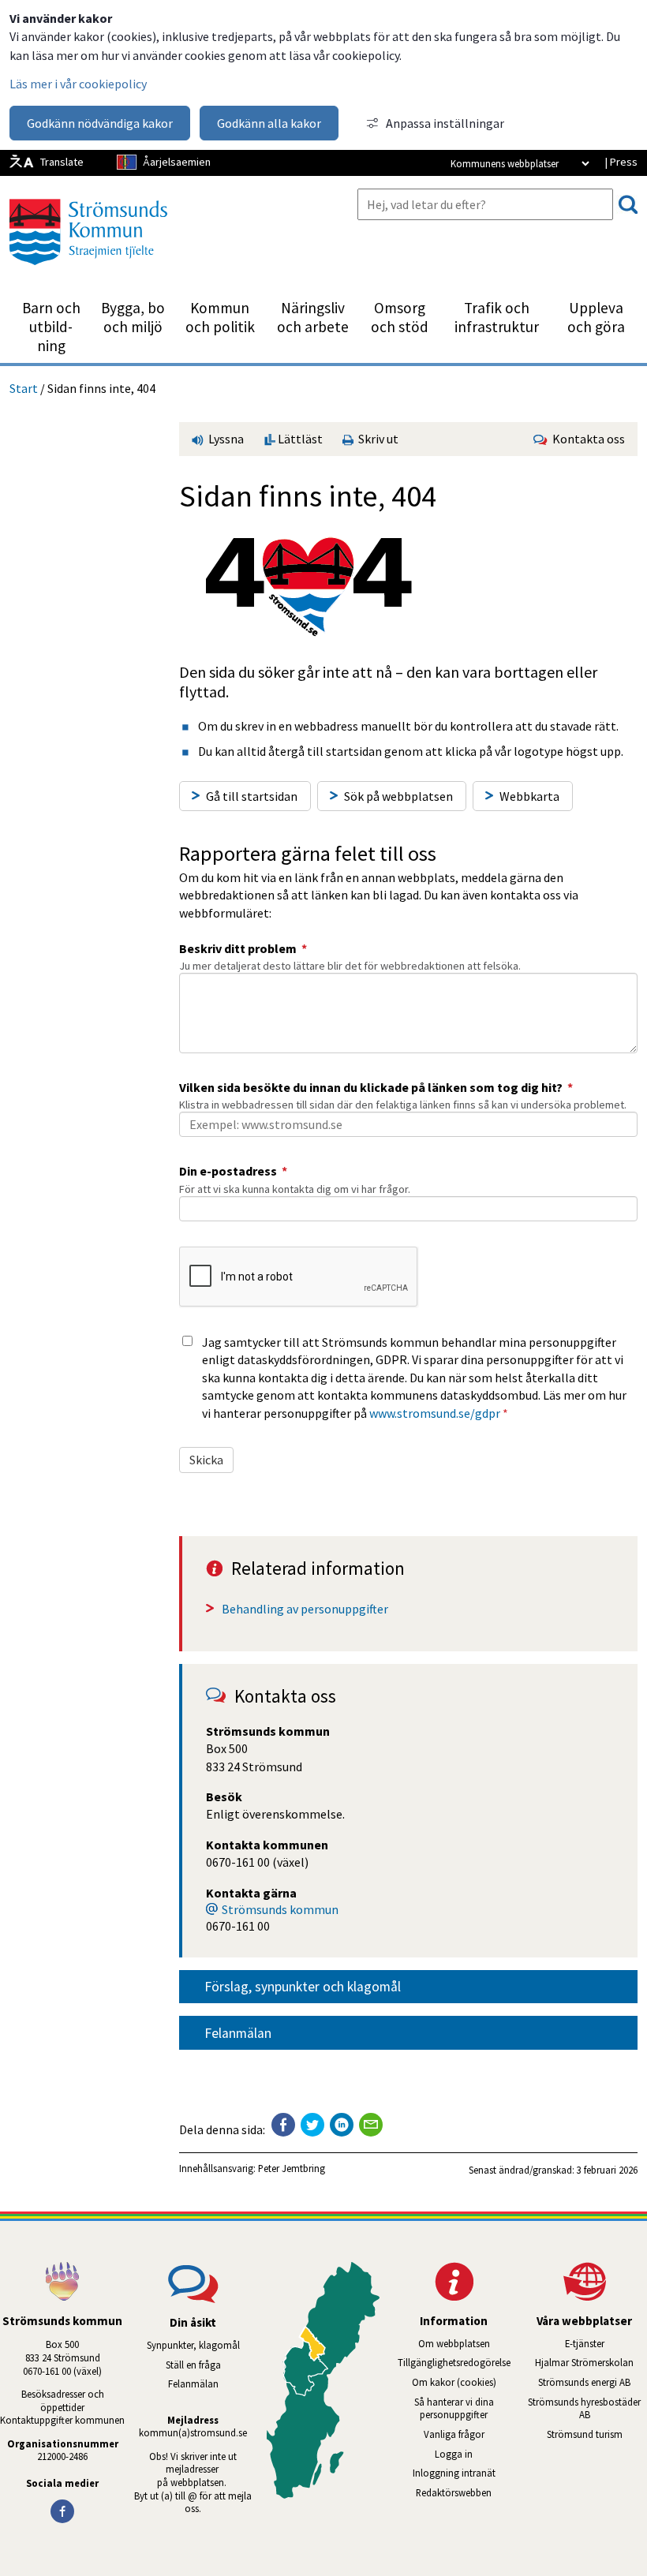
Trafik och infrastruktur (497, 317)
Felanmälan (238, 2033)
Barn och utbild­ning (51, 327)
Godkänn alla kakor (269, 123)
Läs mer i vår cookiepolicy (78, 84)
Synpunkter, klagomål (193, 2345)
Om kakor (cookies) (454, 2382)
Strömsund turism (597, 2434)
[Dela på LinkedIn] (342, 2125)
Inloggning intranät (464, 2473)
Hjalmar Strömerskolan (591, 2362)
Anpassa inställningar (445, 123)
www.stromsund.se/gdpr (435, 1413)
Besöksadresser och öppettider (64, 2400)
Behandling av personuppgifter (305, 1609)
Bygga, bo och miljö (133, 317)
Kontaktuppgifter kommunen (62, 2420)
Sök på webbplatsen (398, 796)
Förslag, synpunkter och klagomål (303, 1987)
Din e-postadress (233, 1171)
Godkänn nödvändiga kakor (100, 123)
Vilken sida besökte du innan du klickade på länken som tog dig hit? (376, 1087)
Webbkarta (529, 796)
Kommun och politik (220, 317)
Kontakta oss (586, 439)
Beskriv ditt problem (243, 948)
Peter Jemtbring (292, 2168)
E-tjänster (606, 2343)
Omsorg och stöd (400, 317)
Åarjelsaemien (177, 162)
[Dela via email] (371, 2125)
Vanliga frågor (454, 2434)
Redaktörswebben (454, 2492)
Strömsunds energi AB (593, 2382)
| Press (621, 162)
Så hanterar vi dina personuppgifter (454, 2408)
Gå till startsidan (252, 796)
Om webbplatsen (454, 2343)
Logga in (454, 2454)
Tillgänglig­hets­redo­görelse (454, 2362)
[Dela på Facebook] (283, 2125)
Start (24, 388)
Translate (62, 162)
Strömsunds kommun (280, 1909)
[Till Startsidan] (88, 271)
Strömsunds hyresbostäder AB (587, 2408)
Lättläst (299, 439)
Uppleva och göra (596, 317)
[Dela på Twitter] (312, 2125)
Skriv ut (376, 439)
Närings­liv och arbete (313, 317)
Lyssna (225, 439)
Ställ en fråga (193, 2365)
